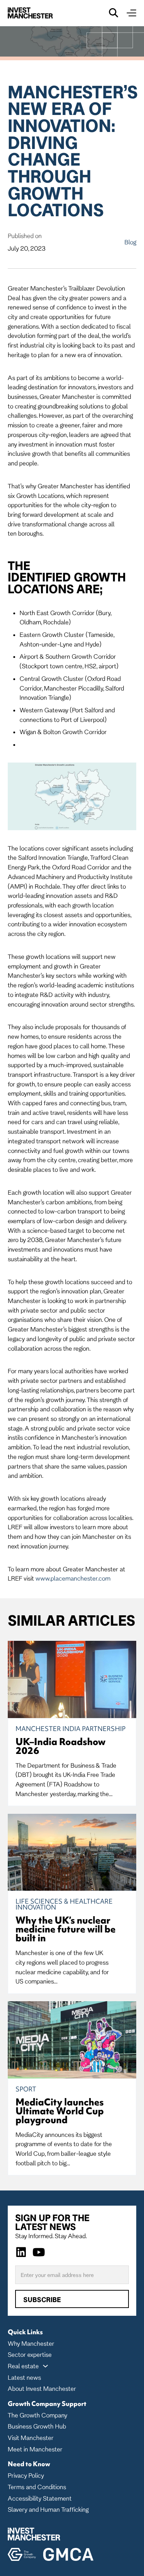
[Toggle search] (114, 13)
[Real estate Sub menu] (45, 2366)
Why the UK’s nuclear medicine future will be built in (66, 1929)
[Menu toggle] (131, 13)
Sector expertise (30, 2354)
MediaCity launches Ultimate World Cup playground (60, 2111)
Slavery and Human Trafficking (48, 2509)
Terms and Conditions (37, 2487)
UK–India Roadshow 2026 (61, 1746)
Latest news (24, 2377)
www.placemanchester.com (73, 1578)
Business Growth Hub (37, 2426)
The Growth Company (37, 2415)
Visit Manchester (31, 2438)
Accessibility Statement (40, 2498)
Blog (130, 242)
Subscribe (42, 2300)
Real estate (23, 2366)
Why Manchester (31, 2343)
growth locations (67, 583)
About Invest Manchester (42, 2388)
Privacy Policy (26, 2475)
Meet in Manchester (35, 2449)
